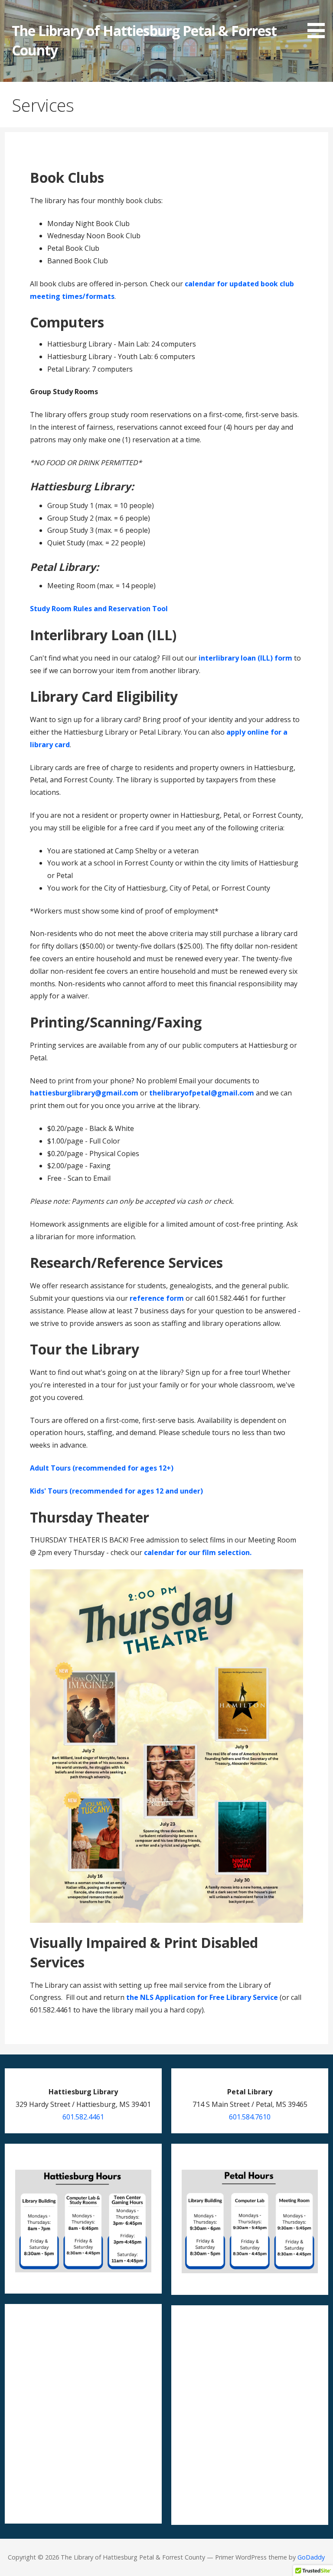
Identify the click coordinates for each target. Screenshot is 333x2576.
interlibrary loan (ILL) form (245, 658)
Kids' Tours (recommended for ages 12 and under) (116, 1491)
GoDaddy (311, 2557)
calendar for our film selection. (198, 1552)
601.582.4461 (83, 2117)
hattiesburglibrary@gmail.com (84, 1093)
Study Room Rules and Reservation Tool (99, 609)
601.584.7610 (250, 2117)
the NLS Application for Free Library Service (202, 1997)
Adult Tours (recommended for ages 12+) (102, 1468)
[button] (319, 21)
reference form (157, 1298)
